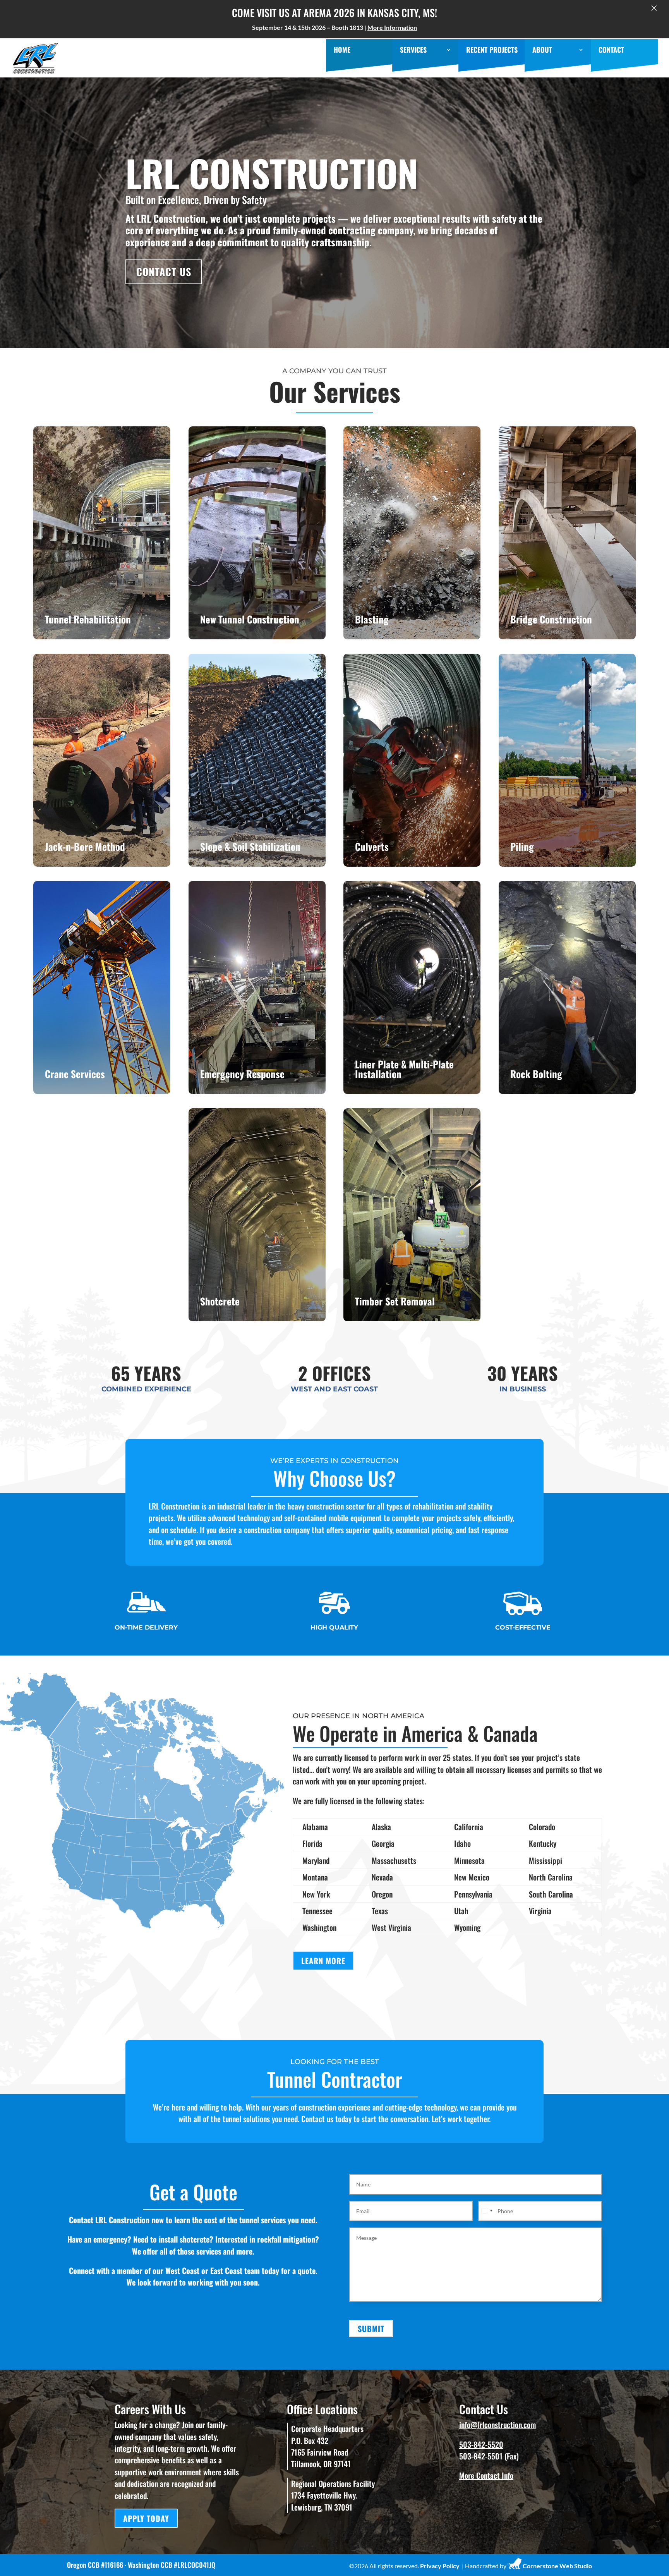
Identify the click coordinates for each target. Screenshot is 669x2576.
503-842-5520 (481, 2444)
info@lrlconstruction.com (497, 2425)
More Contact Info (486, 2475)
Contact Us (164, 272)
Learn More (102, 576)
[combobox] (487, 2211)
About (542, 51)
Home (342, 51)
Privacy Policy (440, 2566)
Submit (371, 2329)
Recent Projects (492, 51)
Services (413, 51)
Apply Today (146, 2518)
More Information (392, 27)
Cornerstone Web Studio (557, 2566)
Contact (611, 51)
